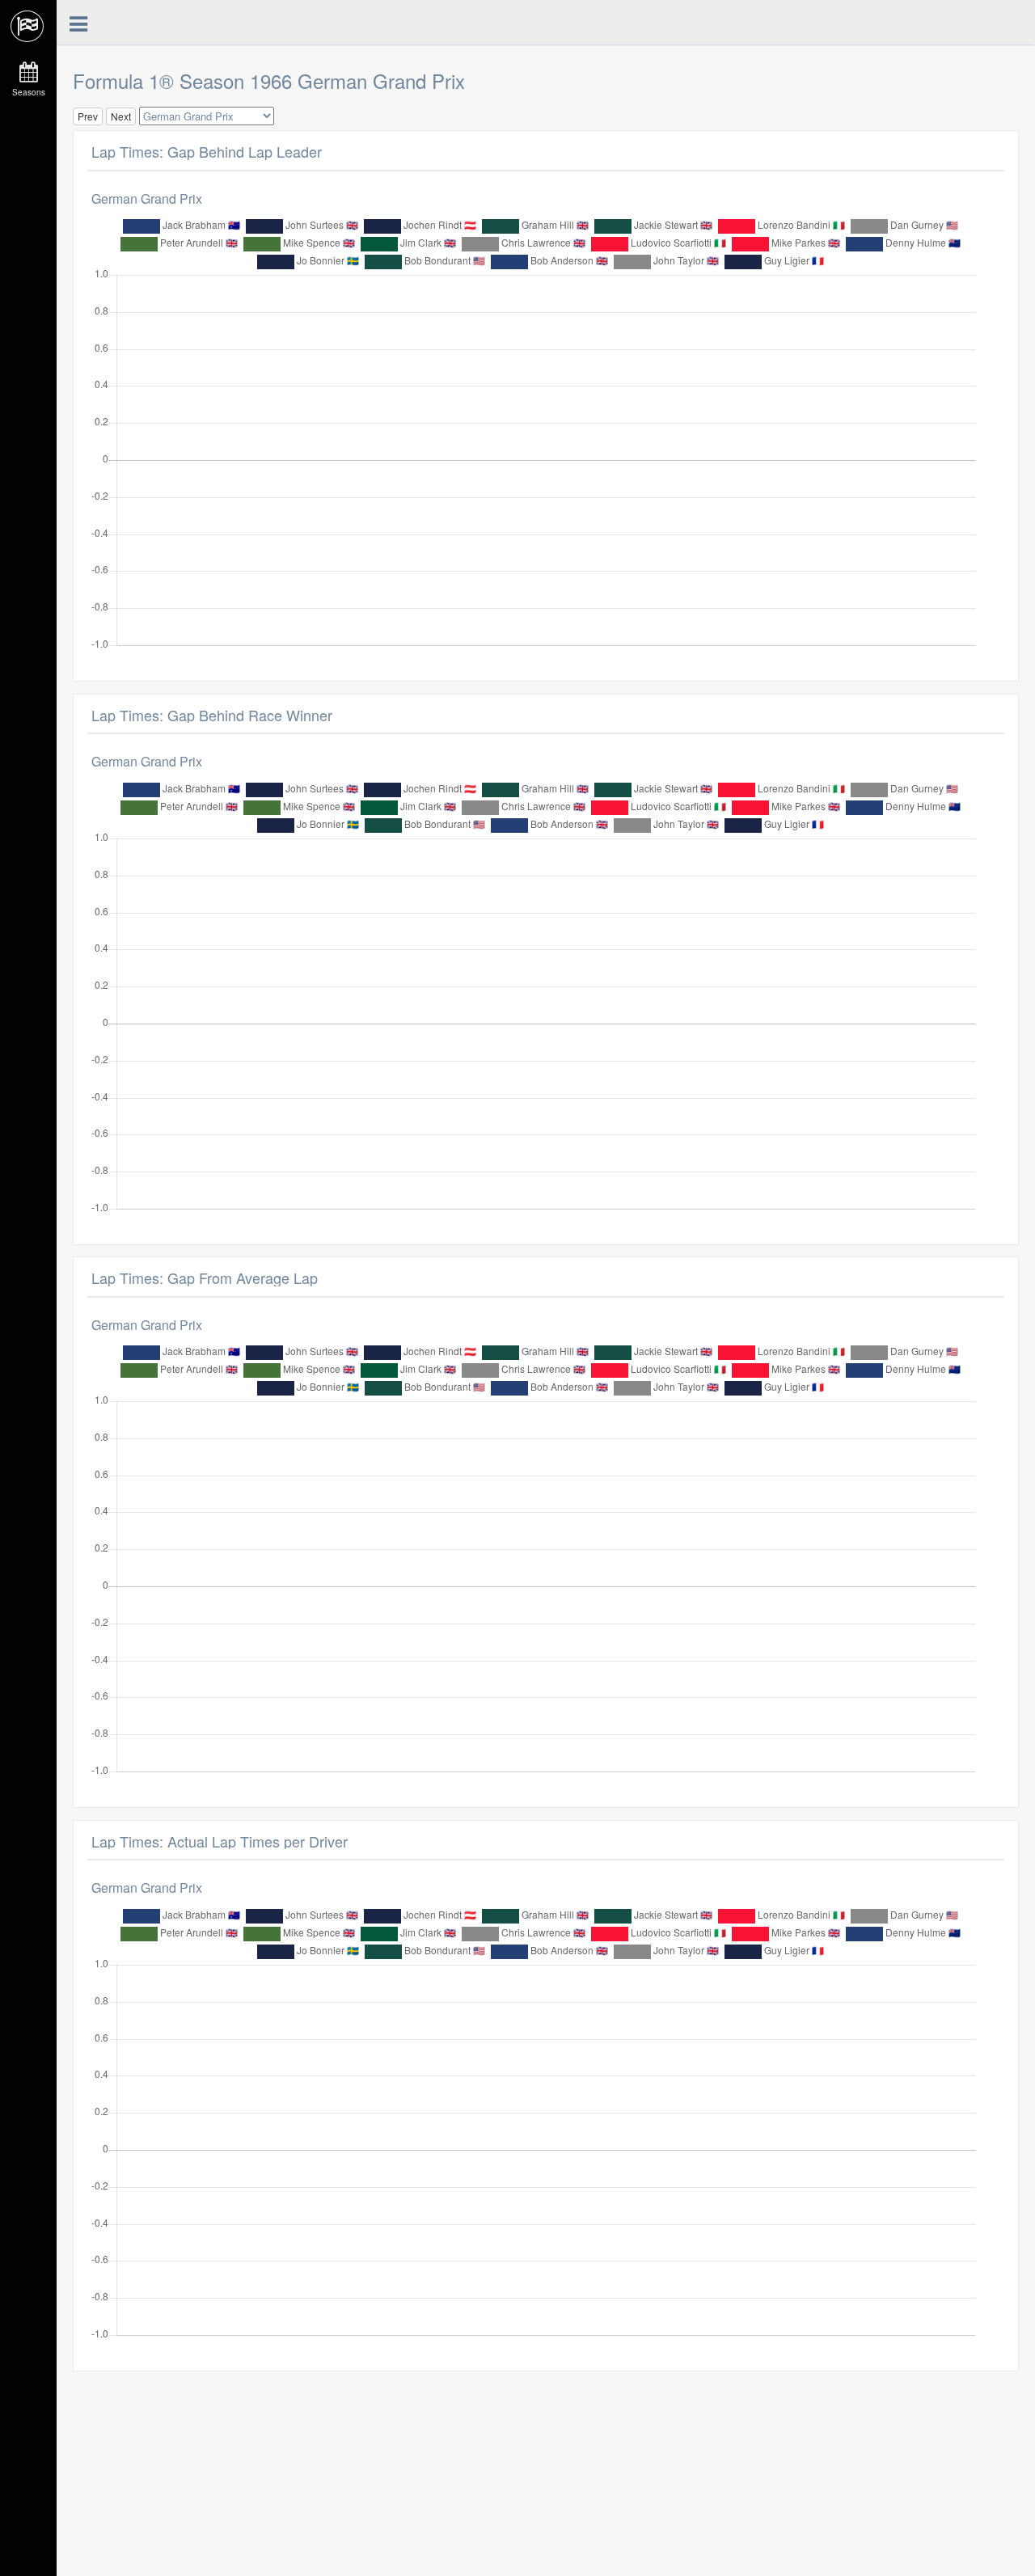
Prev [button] (88, 116)
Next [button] (121, 116)
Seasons (29, 92)
